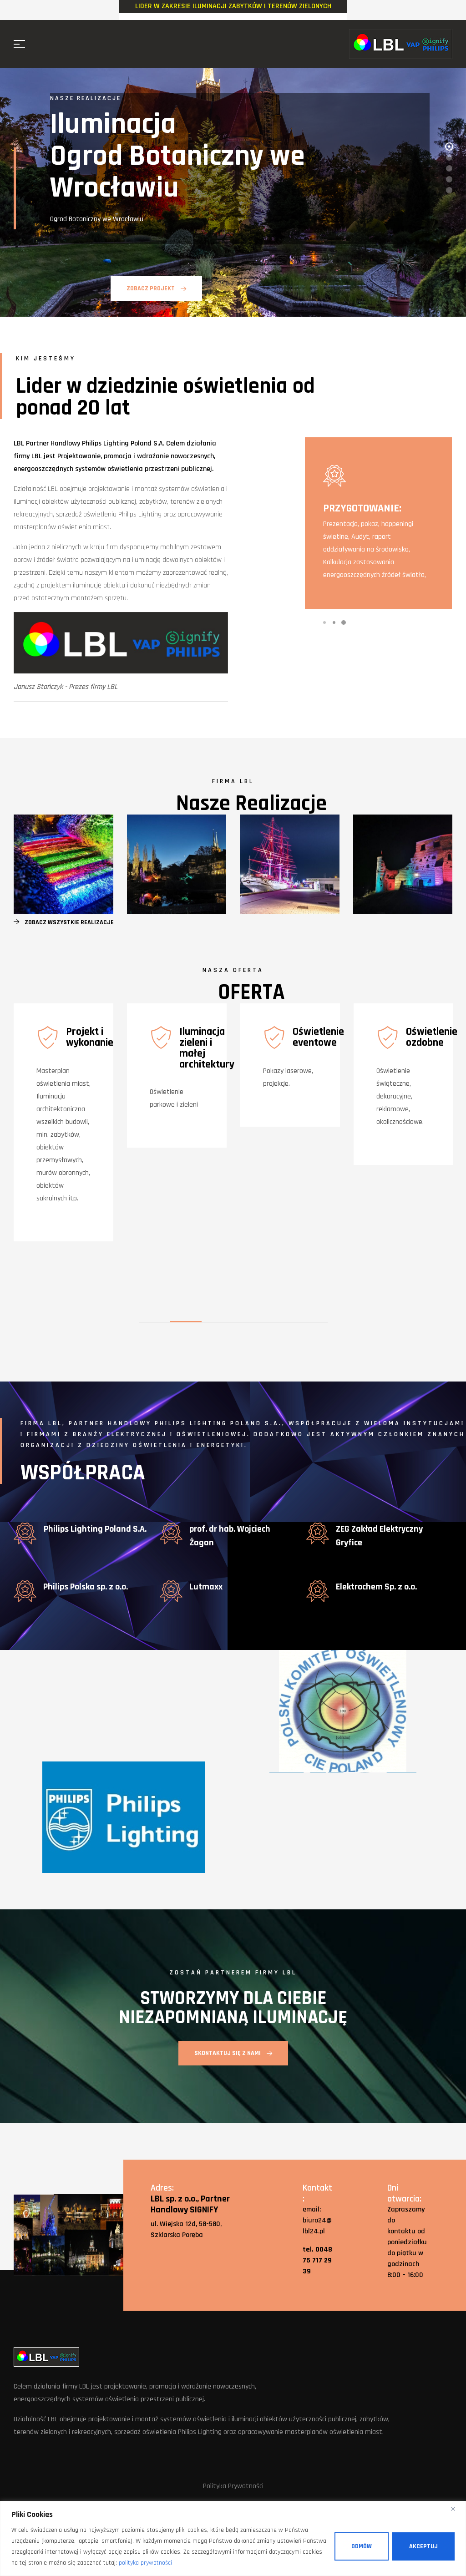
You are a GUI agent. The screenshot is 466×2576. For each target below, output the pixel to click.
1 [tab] (324, 622)
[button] (64, 922)
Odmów (362, 2546)
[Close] (456, 2509)
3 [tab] (344, 622)
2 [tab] (334, 622)
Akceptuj (423, 2546)
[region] (233, 2538)
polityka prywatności (145, 2563)
